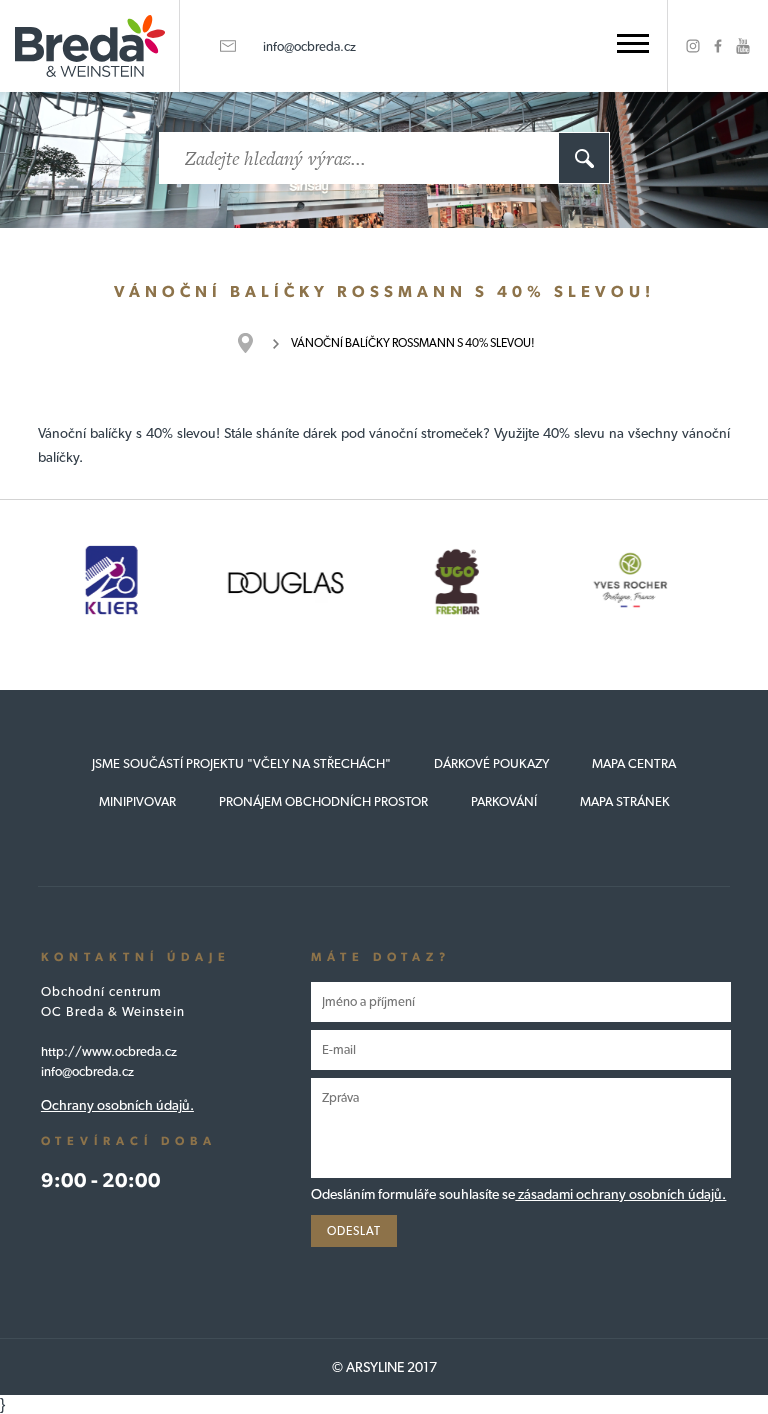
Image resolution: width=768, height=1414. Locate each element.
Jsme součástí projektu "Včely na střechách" (241, 763)
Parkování (504, 801)
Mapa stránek (625, 801)
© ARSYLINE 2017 (384, 1367)
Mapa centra (634, 763)
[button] (633, 43)
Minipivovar (137, 801)
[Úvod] (255, 343)
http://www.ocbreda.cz (109, 1051)
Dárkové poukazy (491, 763)
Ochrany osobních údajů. (117, 1105)
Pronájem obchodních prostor (323, 801)
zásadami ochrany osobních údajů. (620, 1194)
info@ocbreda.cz (309, 46)
